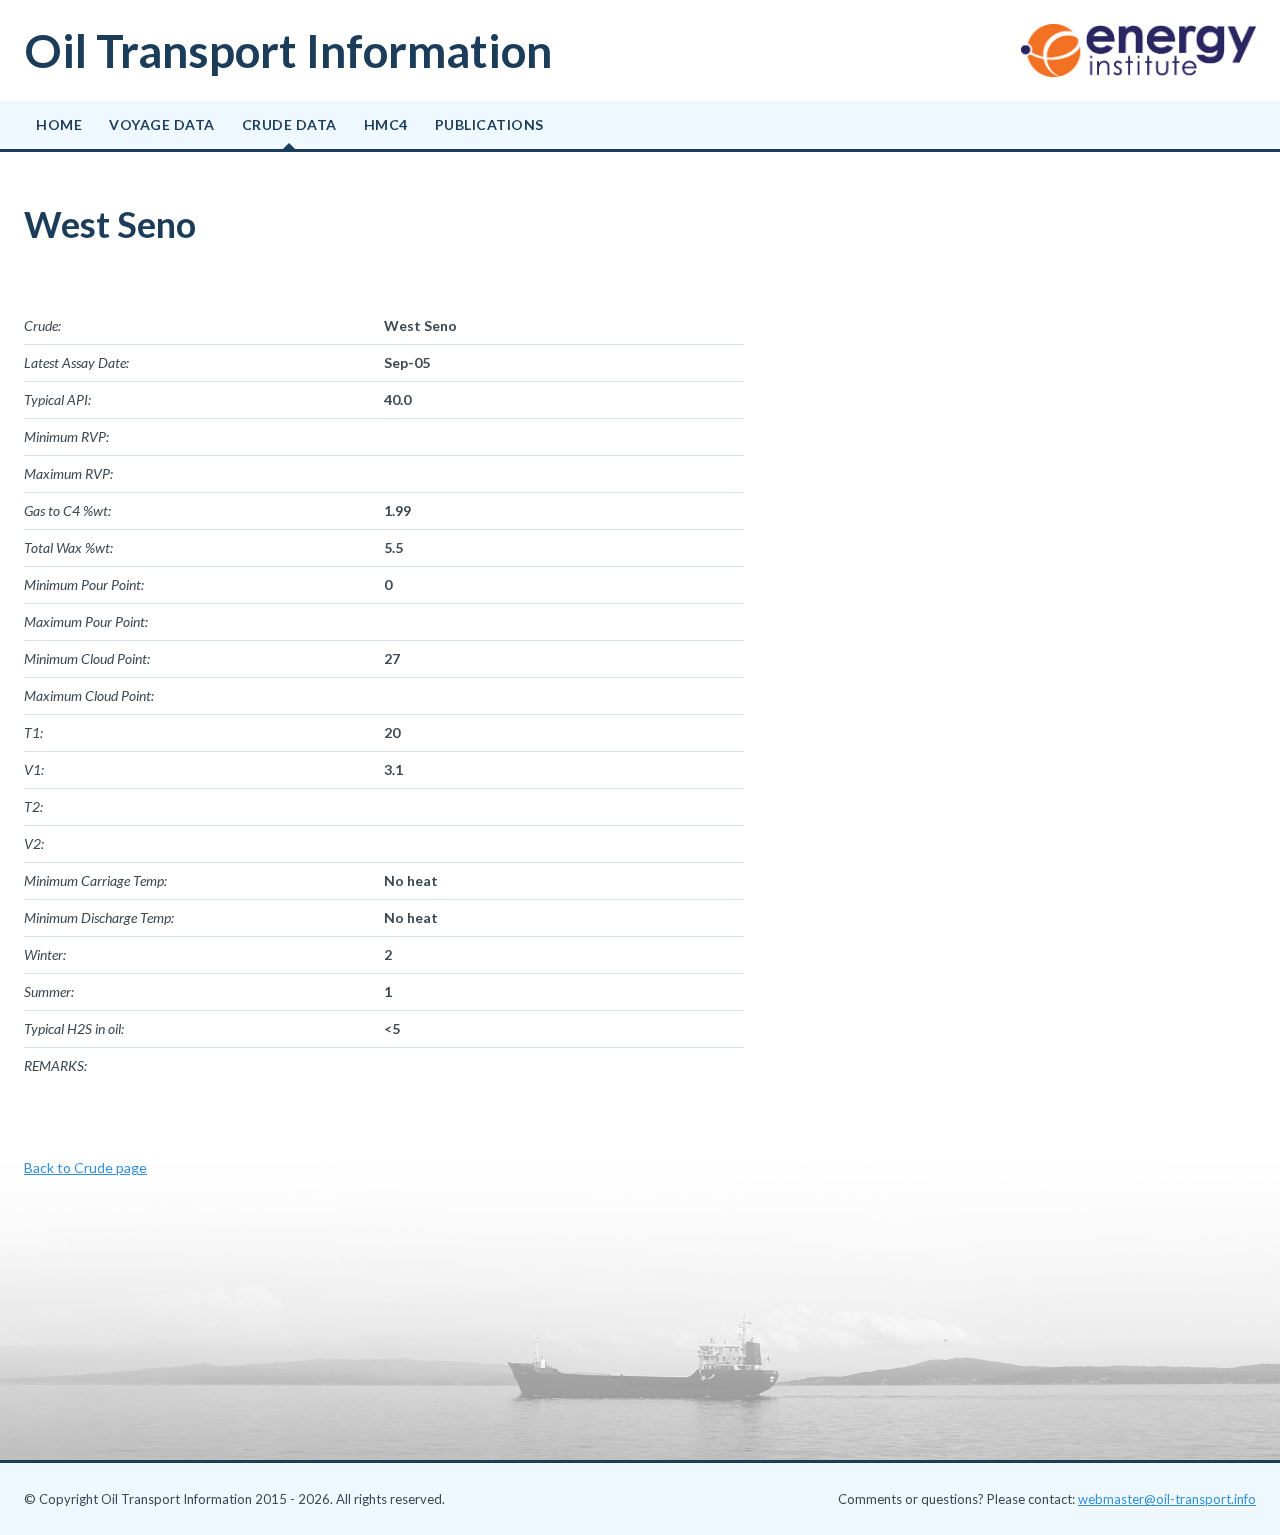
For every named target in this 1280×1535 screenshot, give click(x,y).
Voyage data (162, 124)
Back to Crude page (85, 1167)
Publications (489, 124)
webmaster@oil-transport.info (1167, 1499)
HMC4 (386, 124)
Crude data (289, 124)
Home (59, 124)
